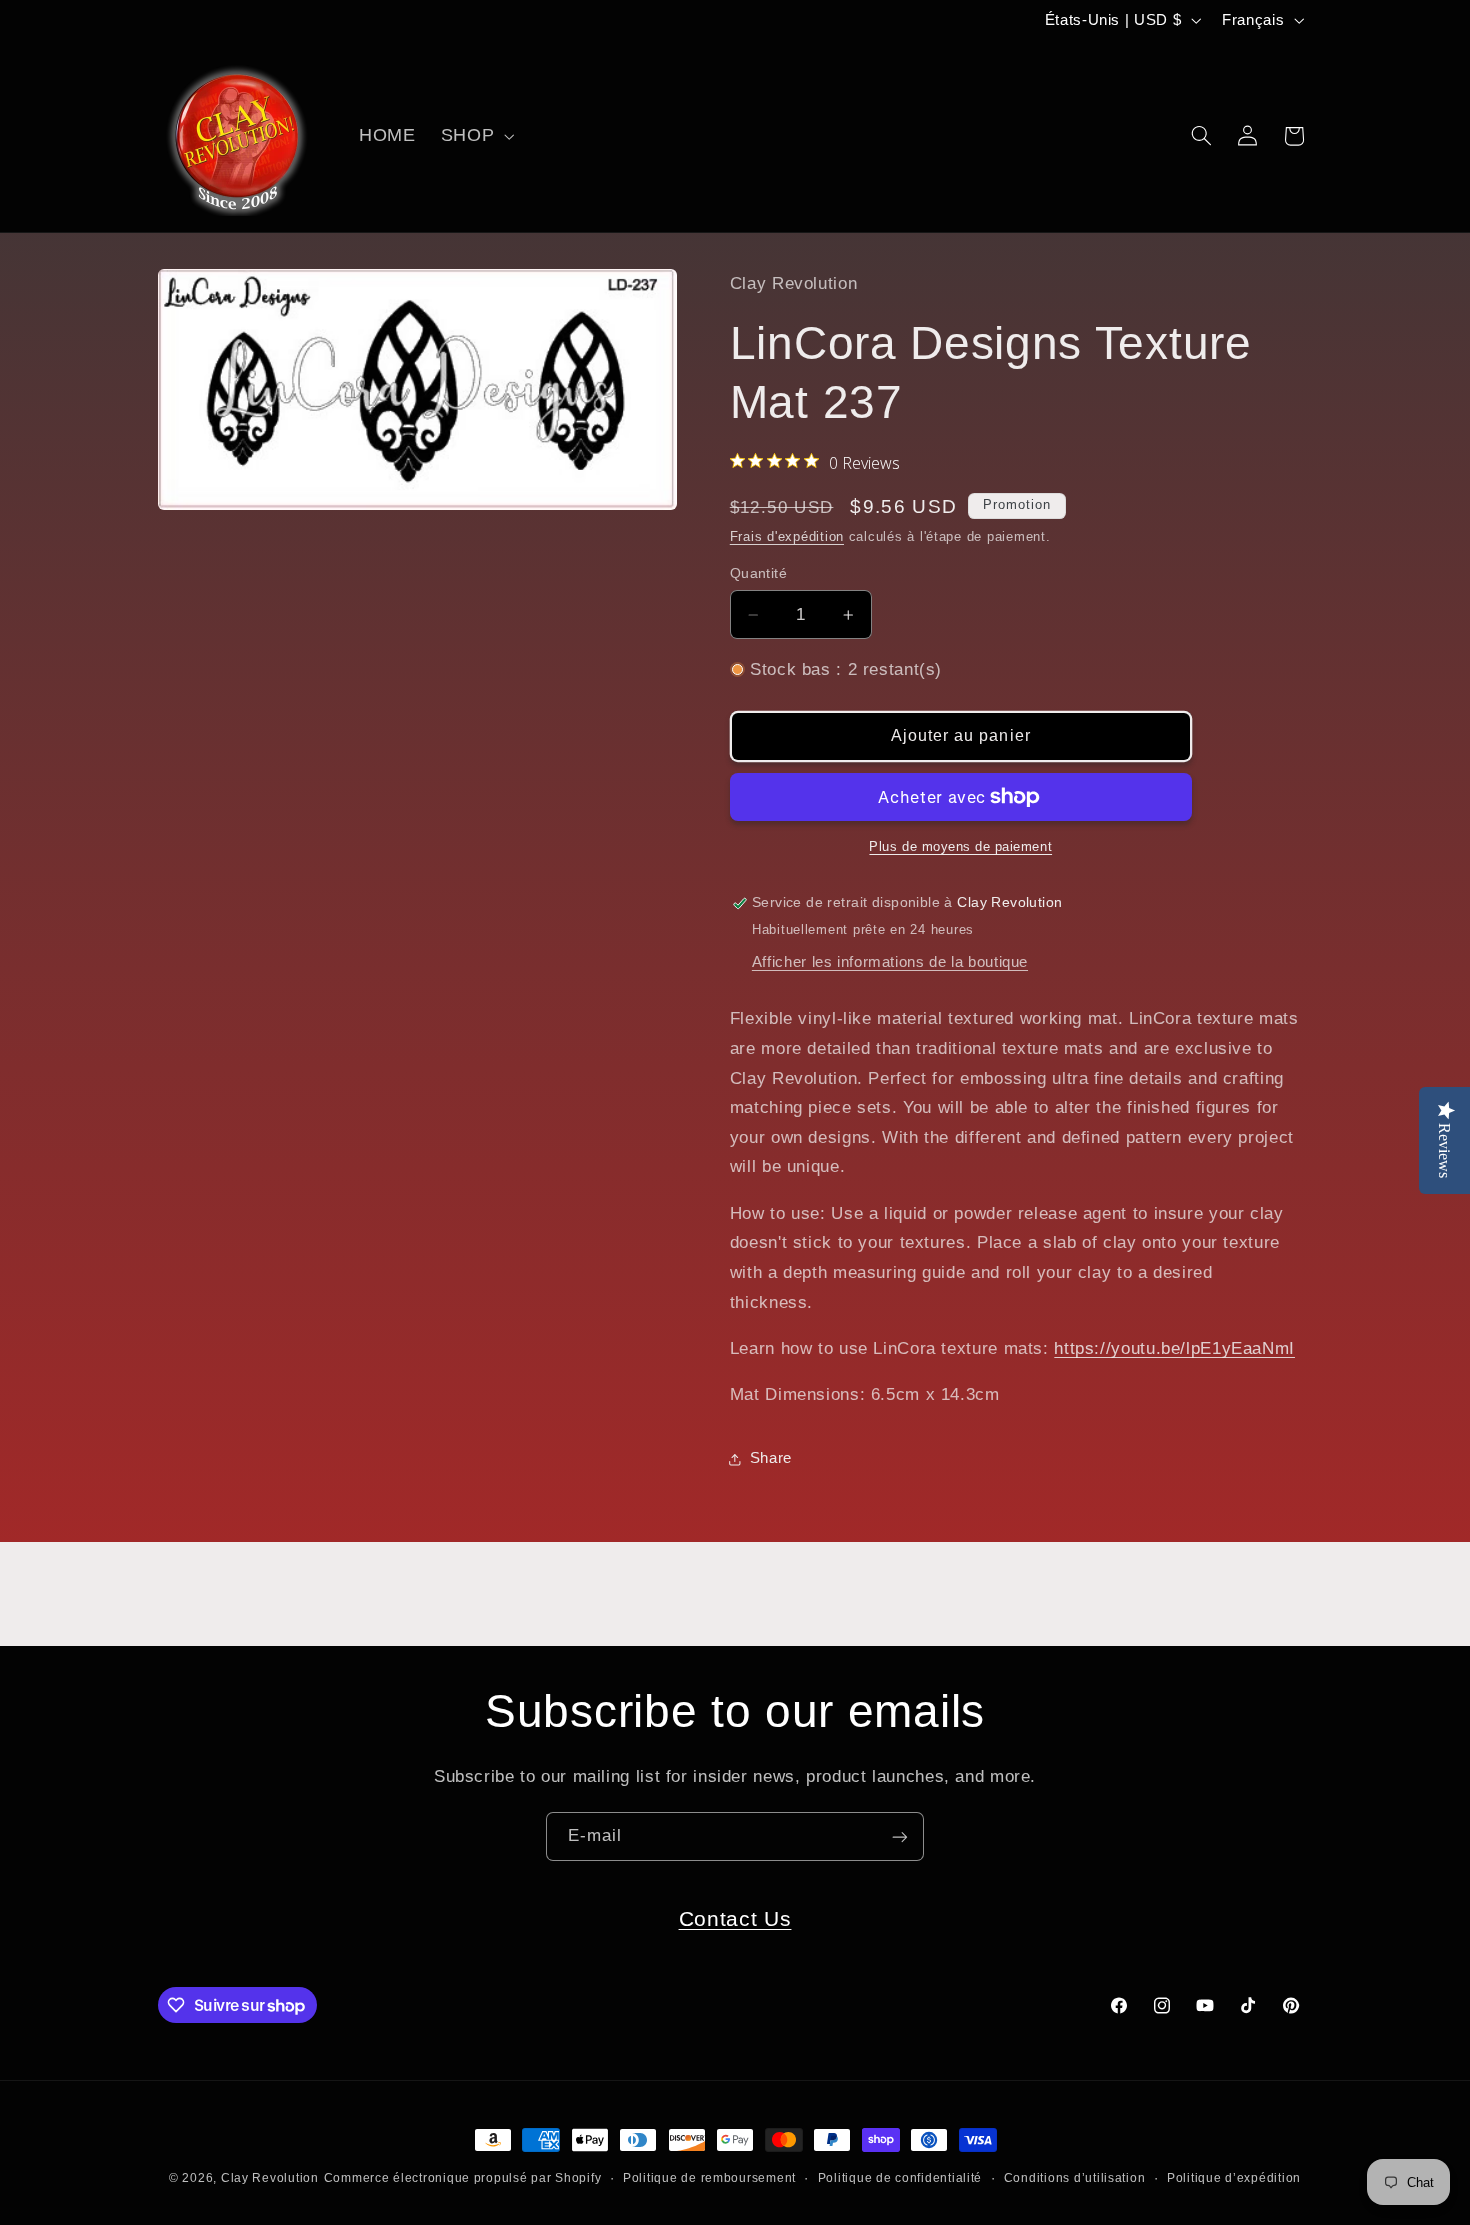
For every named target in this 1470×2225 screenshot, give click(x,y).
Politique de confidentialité (900, 2178)
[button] (475, 136)
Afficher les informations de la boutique (890, 962)
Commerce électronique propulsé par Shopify (463, 2178)
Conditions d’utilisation (1075, 2178)
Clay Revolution (270, 2178)
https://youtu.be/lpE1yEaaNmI (1174, 1348)
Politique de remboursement (709, 2178)
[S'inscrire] (900, 1836)
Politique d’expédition (1234, 2178)
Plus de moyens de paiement (960, 847)
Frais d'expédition (787, 537)
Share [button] (771, 1458)
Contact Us (735, 1918)
